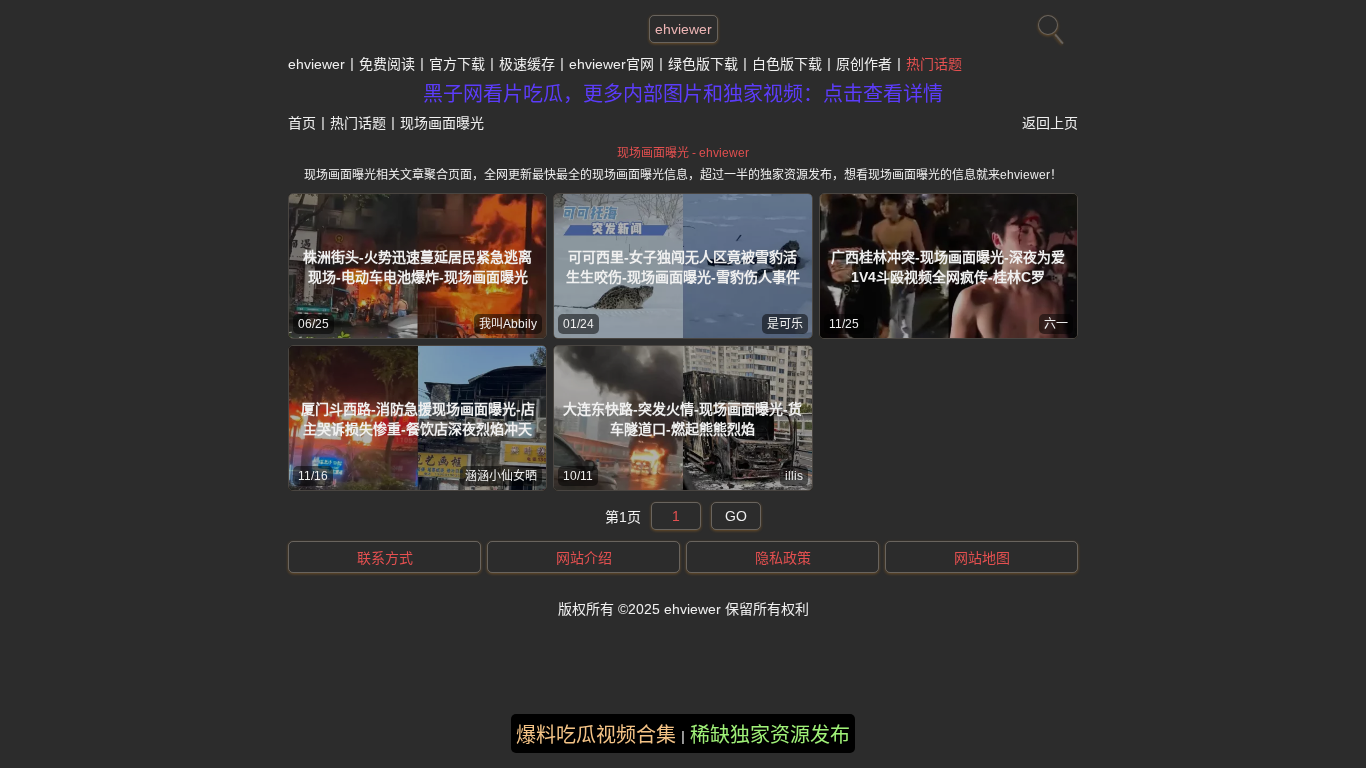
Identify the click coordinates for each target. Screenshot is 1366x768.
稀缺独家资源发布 (770, 735)
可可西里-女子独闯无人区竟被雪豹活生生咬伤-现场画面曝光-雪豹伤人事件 (683, 267)
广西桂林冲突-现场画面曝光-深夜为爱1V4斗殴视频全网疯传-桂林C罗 (948, 267)
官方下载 (457, 64)
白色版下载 (787, 64)
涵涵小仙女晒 (501, 476)
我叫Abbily (508, 324)
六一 (1056, 324)
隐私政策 (783, 558)
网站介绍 (584, 558)
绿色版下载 (703, 64)
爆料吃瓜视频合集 (596, 735)
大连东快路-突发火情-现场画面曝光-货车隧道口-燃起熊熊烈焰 (682, 419)
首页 (302, 123)
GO (736, 516)
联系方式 (385, 558)
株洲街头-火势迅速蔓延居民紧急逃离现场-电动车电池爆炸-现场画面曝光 (417, 267)
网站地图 (982, 558)
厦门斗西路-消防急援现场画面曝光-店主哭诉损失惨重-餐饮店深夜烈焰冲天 (418, 419)
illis (794, 476)
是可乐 (785, 324)
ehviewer (683, 29)
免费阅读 (387, 64)
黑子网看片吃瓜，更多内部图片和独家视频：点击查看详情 (683, 94)
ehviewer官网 (611, 64)
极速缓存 (527, 64)
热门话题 (934, 64)
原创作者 (864, 64)
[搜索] (1048, 25)
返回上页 (1050, 123)
